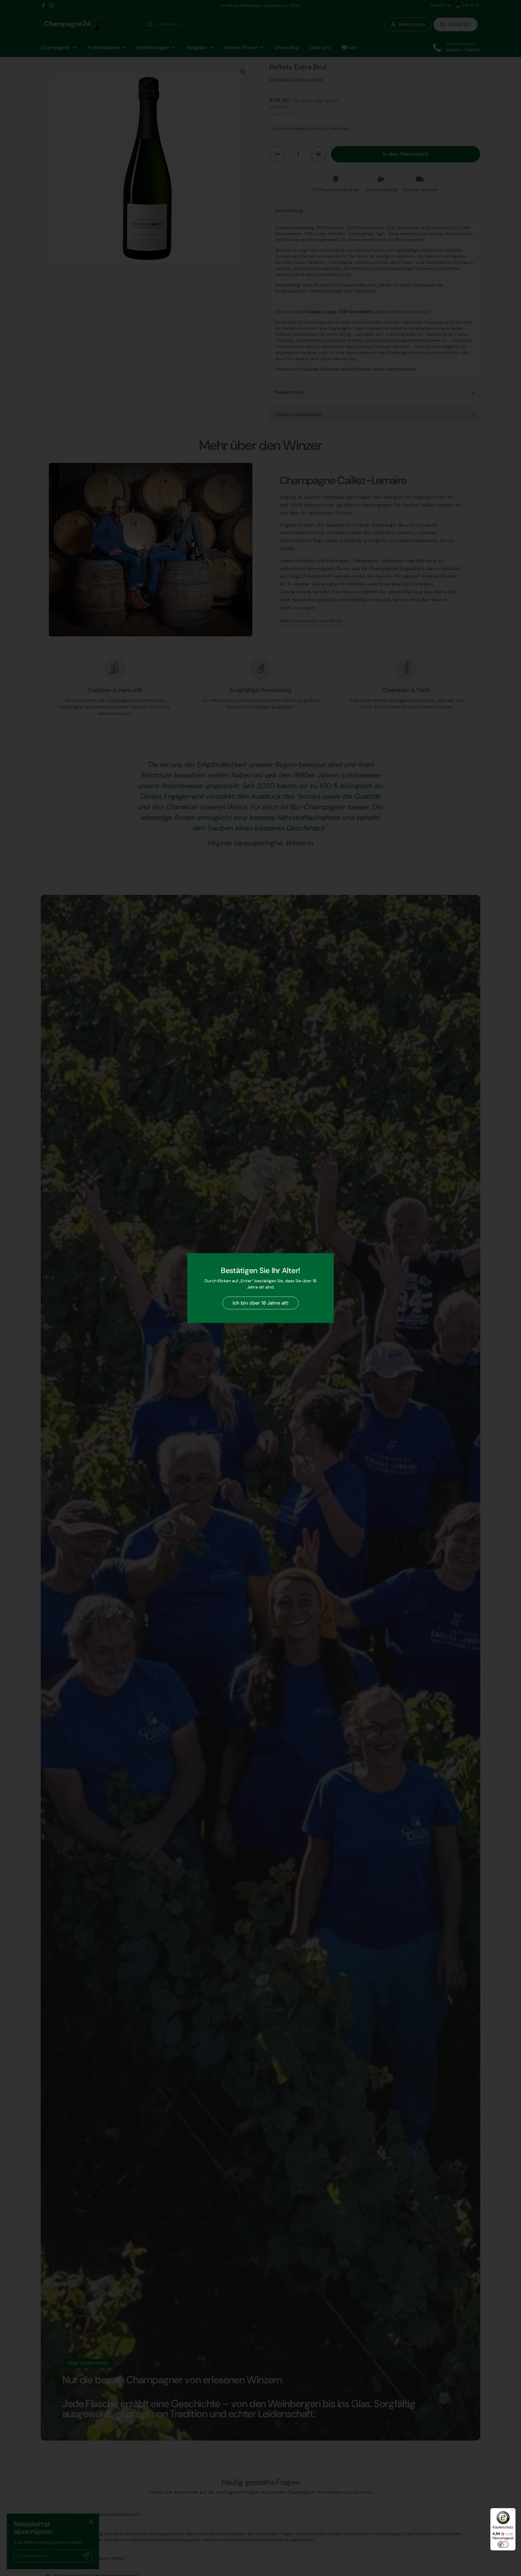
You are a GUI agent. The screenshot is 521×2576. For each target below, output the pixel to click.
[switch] (503, 2545)
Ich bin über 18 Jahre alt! (260, 1303)
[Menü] (512, 2511)
